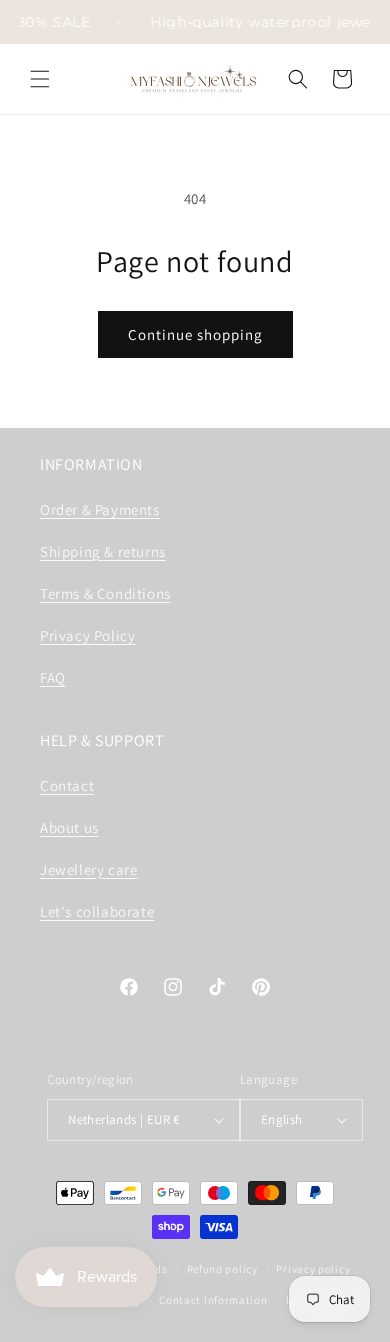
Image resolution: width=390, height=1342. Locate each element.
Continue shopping (195, 334)
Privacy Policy (87, 635)
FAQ (53, 677)
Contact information (213, 1300)
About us (69, 827)
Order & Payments (100, 509)
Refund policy (222, 1269)
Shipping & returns (103, 551)
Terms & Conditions (105, 593)
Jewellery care (88, 869)
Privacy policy (313, 1269)
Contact (67, 785)
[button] (40, 79)
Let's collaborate (97, 911)
